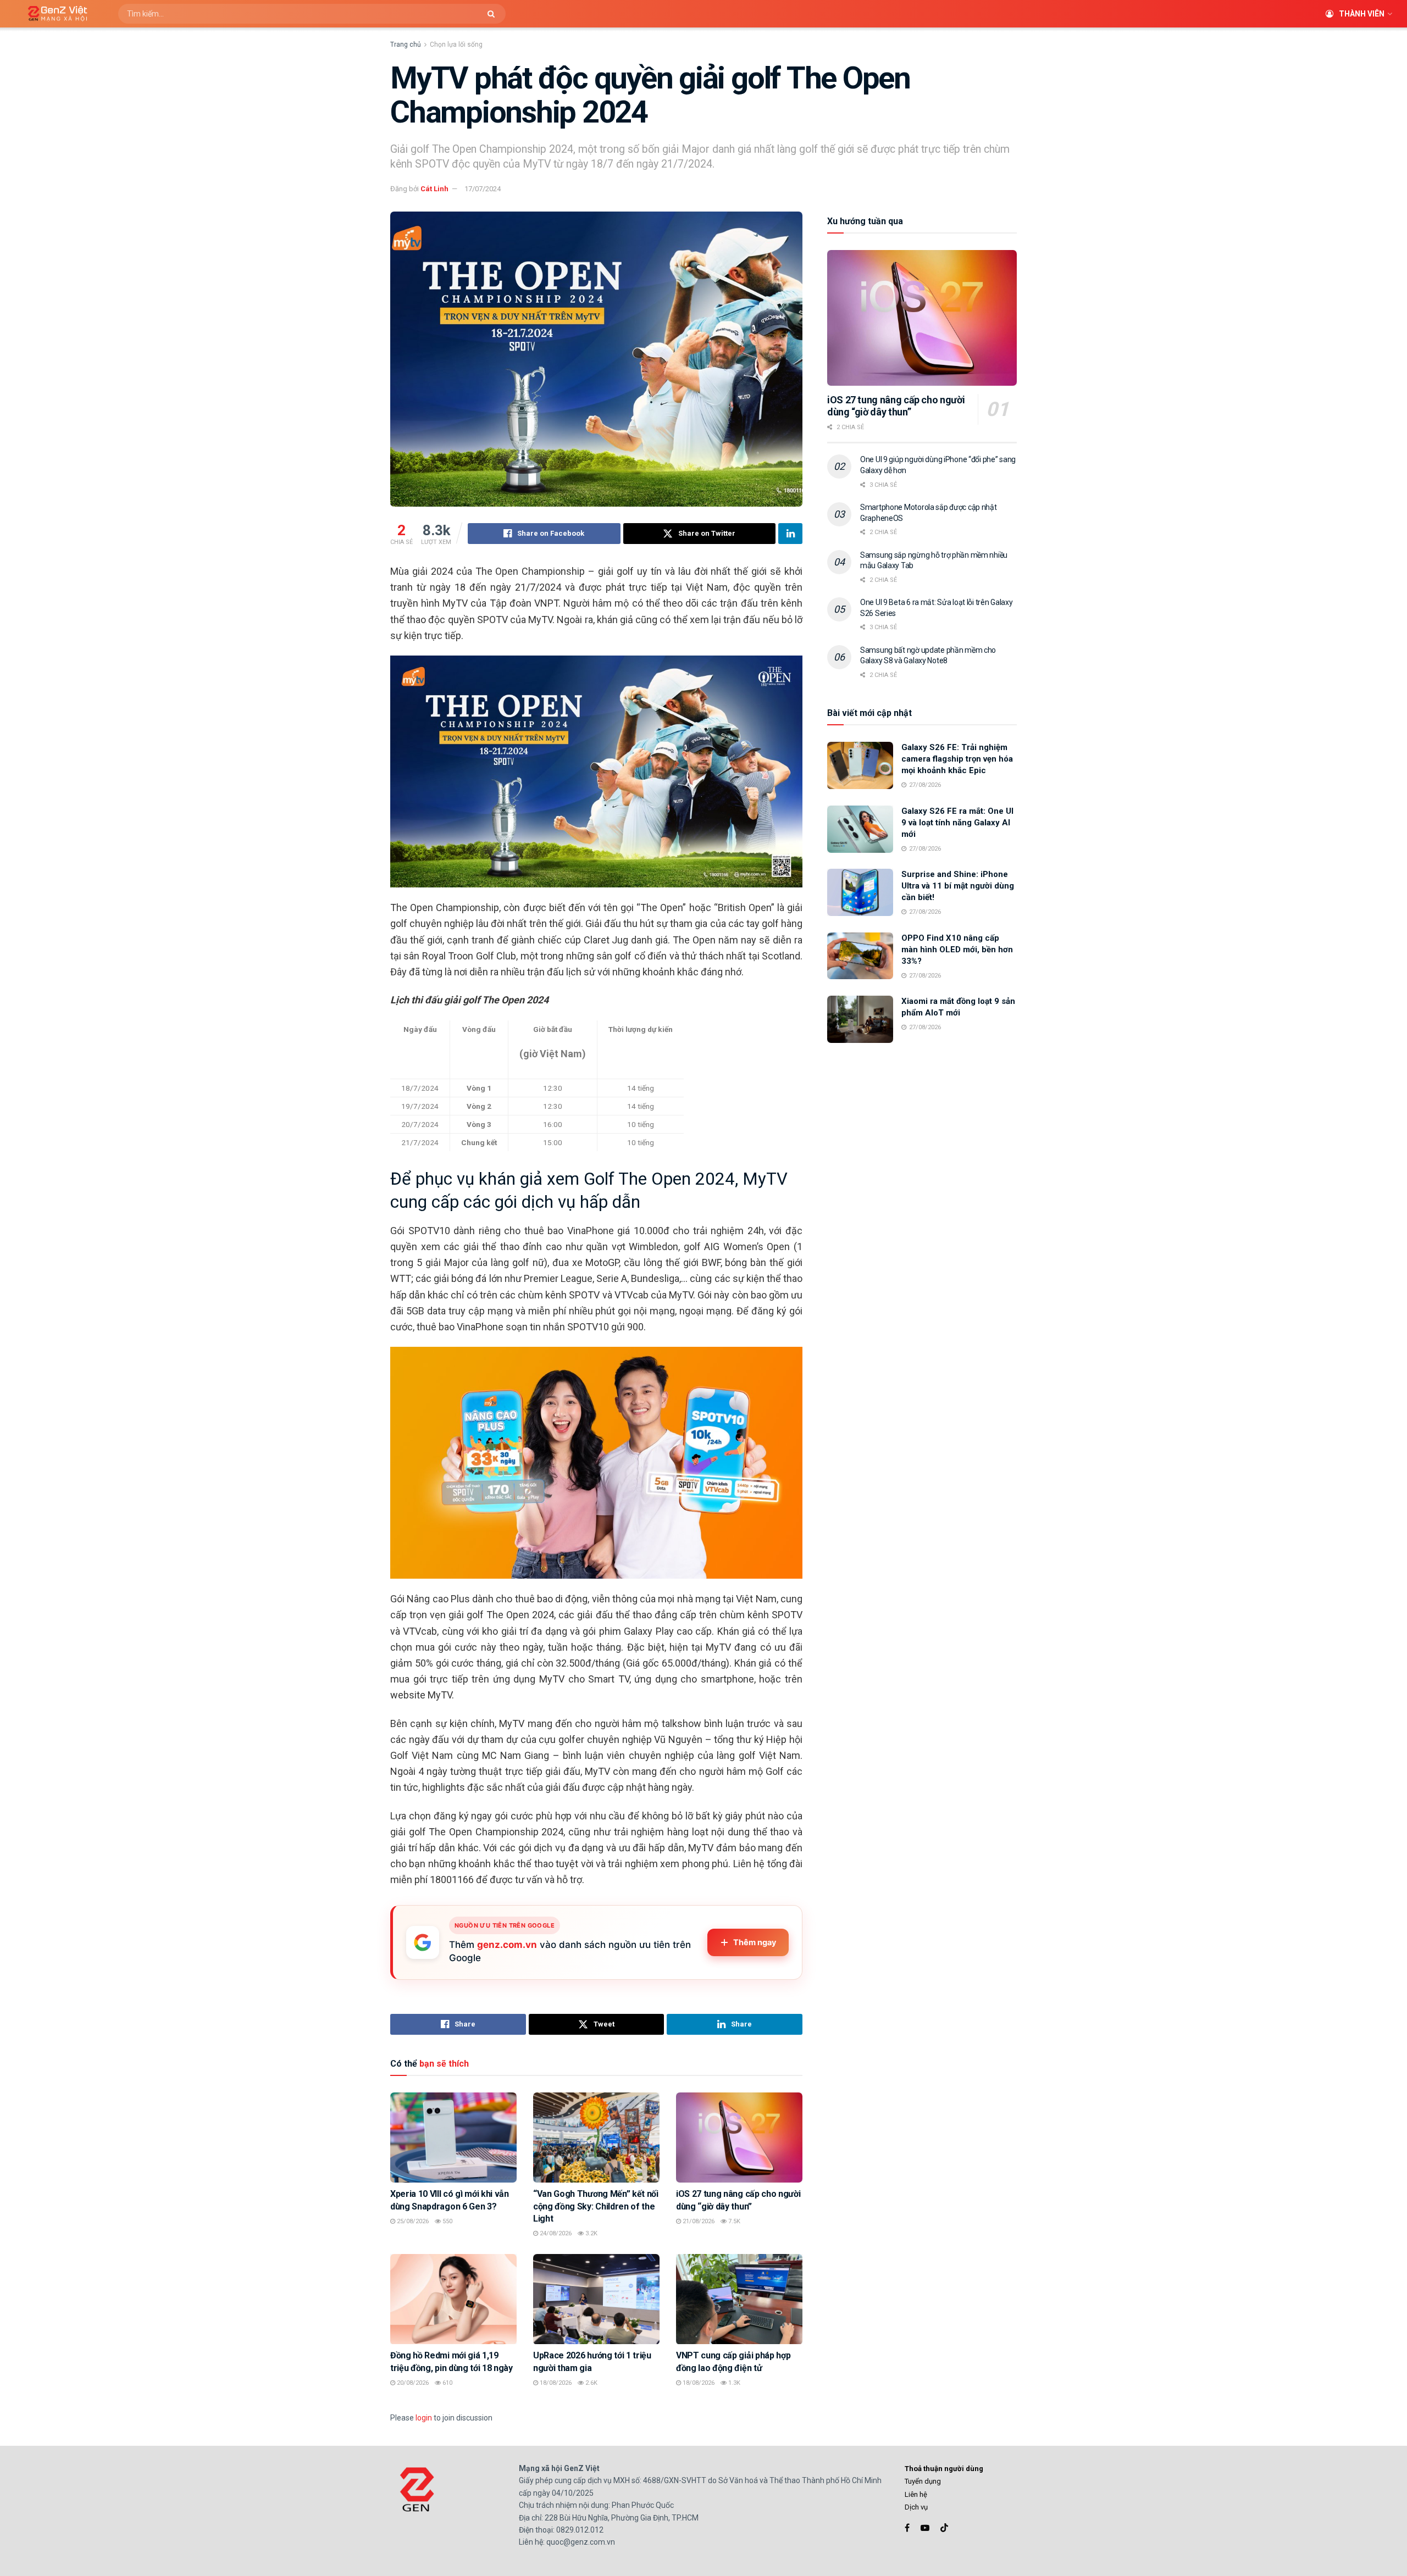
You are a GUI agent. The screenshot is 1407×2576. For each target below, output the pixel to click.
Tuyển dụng (923, 2481)
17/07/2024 (483, 189)
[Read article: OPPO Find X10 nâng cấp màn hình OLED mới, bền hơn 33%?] (860, 956)
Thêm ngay (755, 1942)
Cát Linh (434, 189)
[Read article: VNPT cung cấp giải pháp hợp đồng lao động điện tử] (739, 2299)
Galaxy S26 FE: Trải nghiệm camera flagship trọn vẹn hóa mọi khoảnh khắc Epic (957, 759)
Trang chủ (406, 45)
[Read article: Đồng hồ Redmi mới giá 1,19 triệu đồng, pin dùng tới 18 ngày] (453, 2299)
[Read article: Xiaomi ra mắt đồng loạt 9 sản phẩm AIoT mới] (860, 1019)
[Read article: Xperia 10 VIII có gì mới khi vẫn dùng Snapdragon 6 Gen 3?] (453, 2138)
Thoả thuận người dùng (944, 2469)
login (424, 2418)
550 (447, 2221)
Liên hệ (916, 2494)
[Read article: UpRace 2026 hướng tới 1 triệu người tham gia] (596, 2299)
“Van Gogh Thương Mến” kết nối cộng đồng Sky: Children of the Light (596, 2206)
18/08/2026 (555, 2383)
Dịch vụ (916, 2507)
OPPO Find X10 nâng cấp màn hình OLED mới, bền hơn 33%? (957, 950)
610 (447, 2383)
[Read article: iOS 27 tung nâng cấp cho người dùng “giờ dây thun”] (739, 2138)
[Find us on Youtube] (925, 2528)
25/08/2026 (412, 2221)
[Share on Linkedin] (790, 534)
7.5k (733, 2221)
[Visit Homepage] (54, 14)
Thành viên (1362, 14)
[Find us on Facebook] (907, 2528)
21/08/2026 (698, 2221)
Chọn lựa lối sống (456, 45)
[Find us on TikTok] (944, 2528)
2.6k (591, 2383)
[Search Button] (494, 14)
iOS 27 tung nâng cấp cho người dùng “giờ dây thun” (896, 406)
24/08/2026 (555, 2233)
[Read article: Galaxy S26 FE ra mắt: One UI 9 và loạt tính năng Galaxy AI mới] (860, 829)
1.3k (733, 2383)
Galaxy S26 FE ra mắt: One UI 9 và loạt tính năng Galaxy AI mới (957, 823)
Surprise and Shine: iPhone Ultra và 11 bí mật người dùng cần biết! (958, 886)
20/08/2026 (412, 2383)
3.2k (591, 2233)
